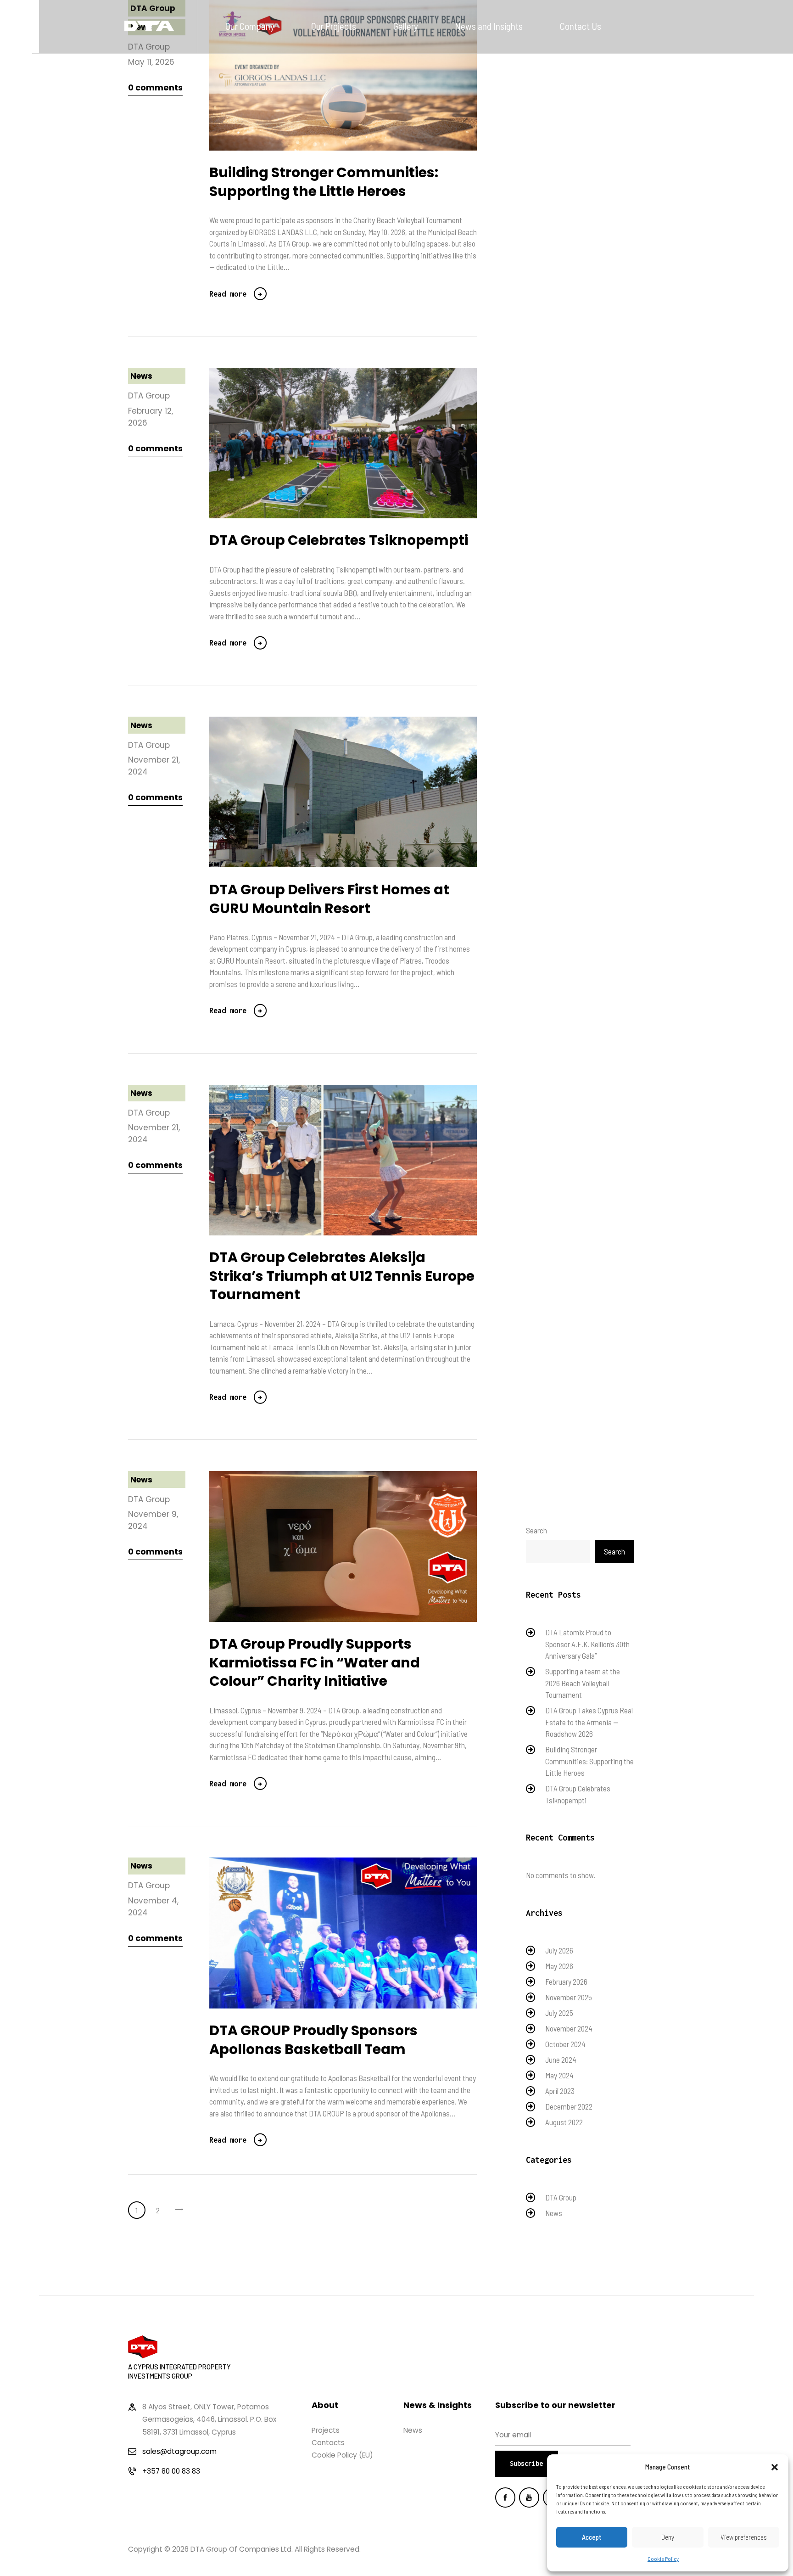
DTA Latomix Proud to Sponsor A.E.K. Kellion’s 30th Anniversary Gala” (587, 1644)
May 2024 (559, 2075)
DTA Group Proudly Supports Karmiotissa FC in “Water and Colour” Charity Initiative (315, 1663)
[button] (775, 2467)
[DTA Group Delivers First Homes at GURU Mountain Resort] (359, 792)
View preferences (744, 2537)
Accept (592, 2537)
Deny (668, 2537)
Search (536, 1530)
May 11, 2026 (151, 62)
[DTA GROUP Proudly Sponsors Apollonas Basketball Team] (359, 1933)
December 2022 (569, 2106)
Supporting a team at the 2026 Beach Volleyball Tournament (583, 1683)
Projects (326, 2430)
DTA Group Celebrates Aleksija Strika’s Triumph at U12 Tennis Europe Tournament (342, 1276)
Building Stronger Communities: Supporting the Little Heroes (324, 182)
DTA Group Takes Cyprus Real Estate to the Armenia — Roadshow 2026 (589, 1722)
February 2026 (566, 1981)
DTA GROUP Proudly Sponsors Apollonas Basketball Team (313, 2040)
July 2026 (559, 1950)
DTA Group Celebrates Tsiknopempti (339, 541)
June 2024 (561, 2060)
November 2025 (569, 1997)
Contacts (328, 2443)
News (141, 376)
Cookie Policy (663, 2559)
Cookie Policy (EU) (342, 2455)
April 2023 (560, 2091)
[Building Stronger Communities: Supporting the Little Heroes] (359, 75)
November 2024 (569, 2028)
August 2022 (564, 2122)
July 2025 (559, 2013)
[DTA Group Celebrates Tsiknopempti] (359, 443)
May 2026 (559, 1966)
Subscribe (526, 2463)
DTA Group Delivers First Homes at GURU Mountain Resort (329, 899)
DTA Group (149, 396)
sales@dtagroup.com (179, 2451)
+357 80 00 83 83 (171, 2471)
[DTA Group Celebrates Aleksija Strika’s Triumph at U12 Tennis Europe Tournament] (359, 1160)
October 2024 (565, 2044)
